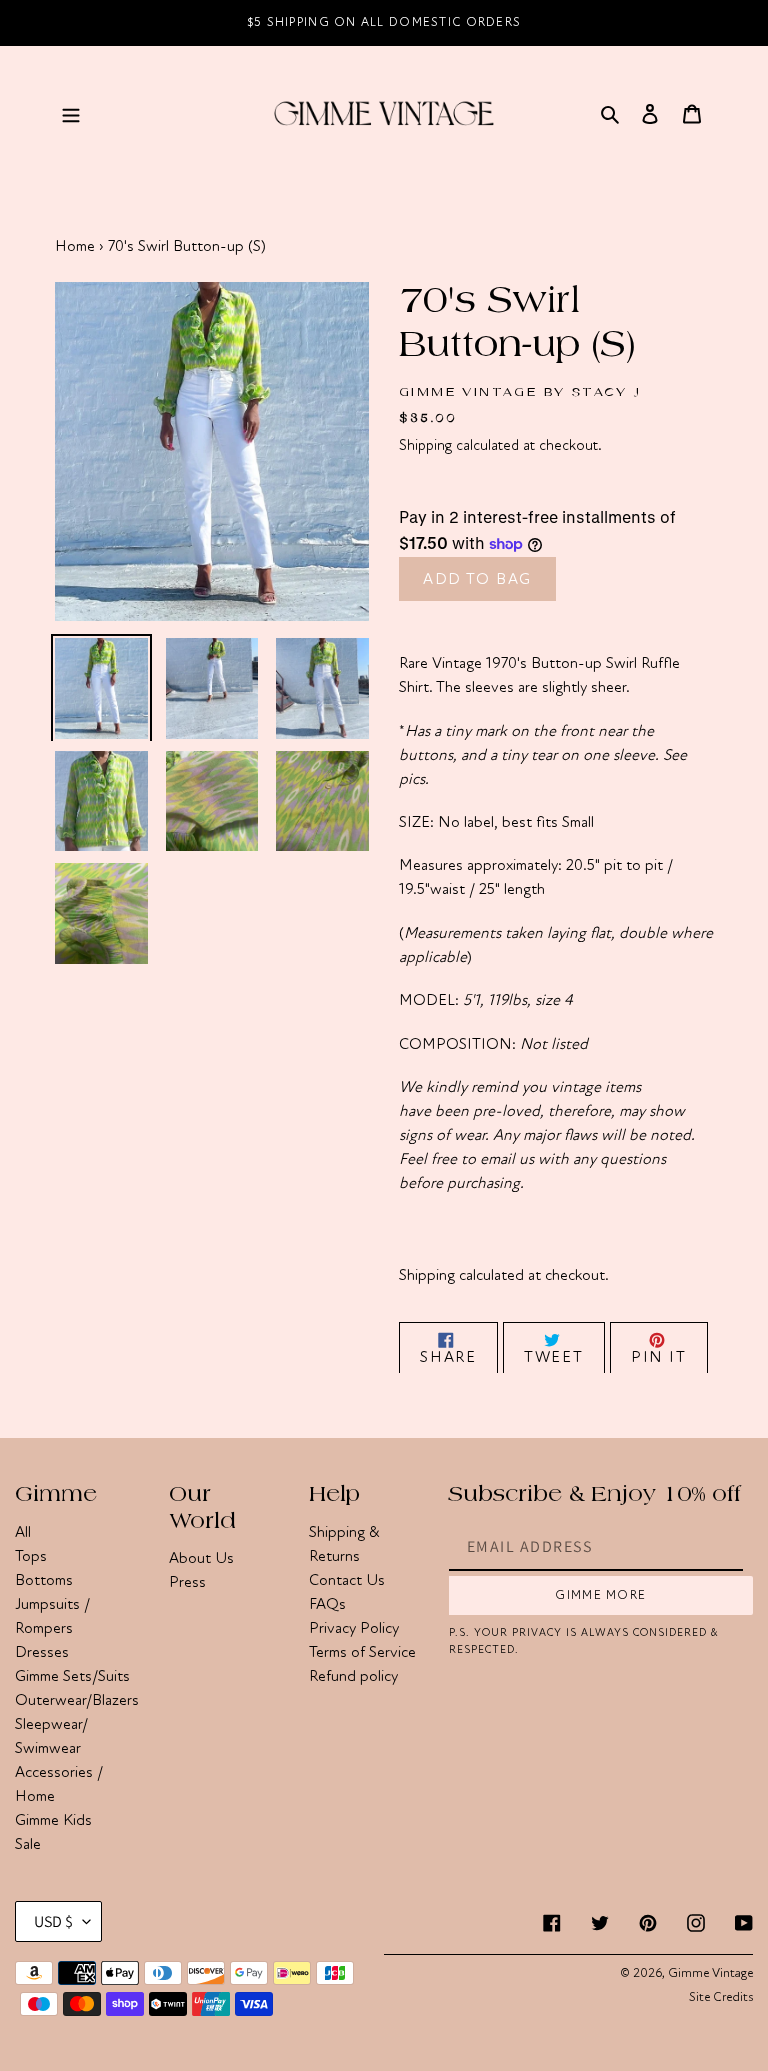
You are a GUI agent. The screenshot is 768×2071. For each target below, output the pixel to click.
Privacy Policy (354, 1628)
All (23, 1532)
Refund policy (353, 1676)
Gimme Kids (53, 1820)
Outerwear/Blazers (77, 1700)
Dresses (42, 1652)
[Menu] (71, 113)
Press (187, 1582)
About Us (201, 1558)
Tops (31, 1556)
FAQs (327, 1604)
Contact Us (347, 1580)
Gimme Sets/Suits (72, 1676)
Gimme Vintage (710, 1973)
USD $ (53, 1921)
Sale (28, 1844)
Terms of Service (362, 1652)
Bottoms (44, 1580)
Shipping (425, 445)
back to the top (639, 2045)
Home (75, 246)
